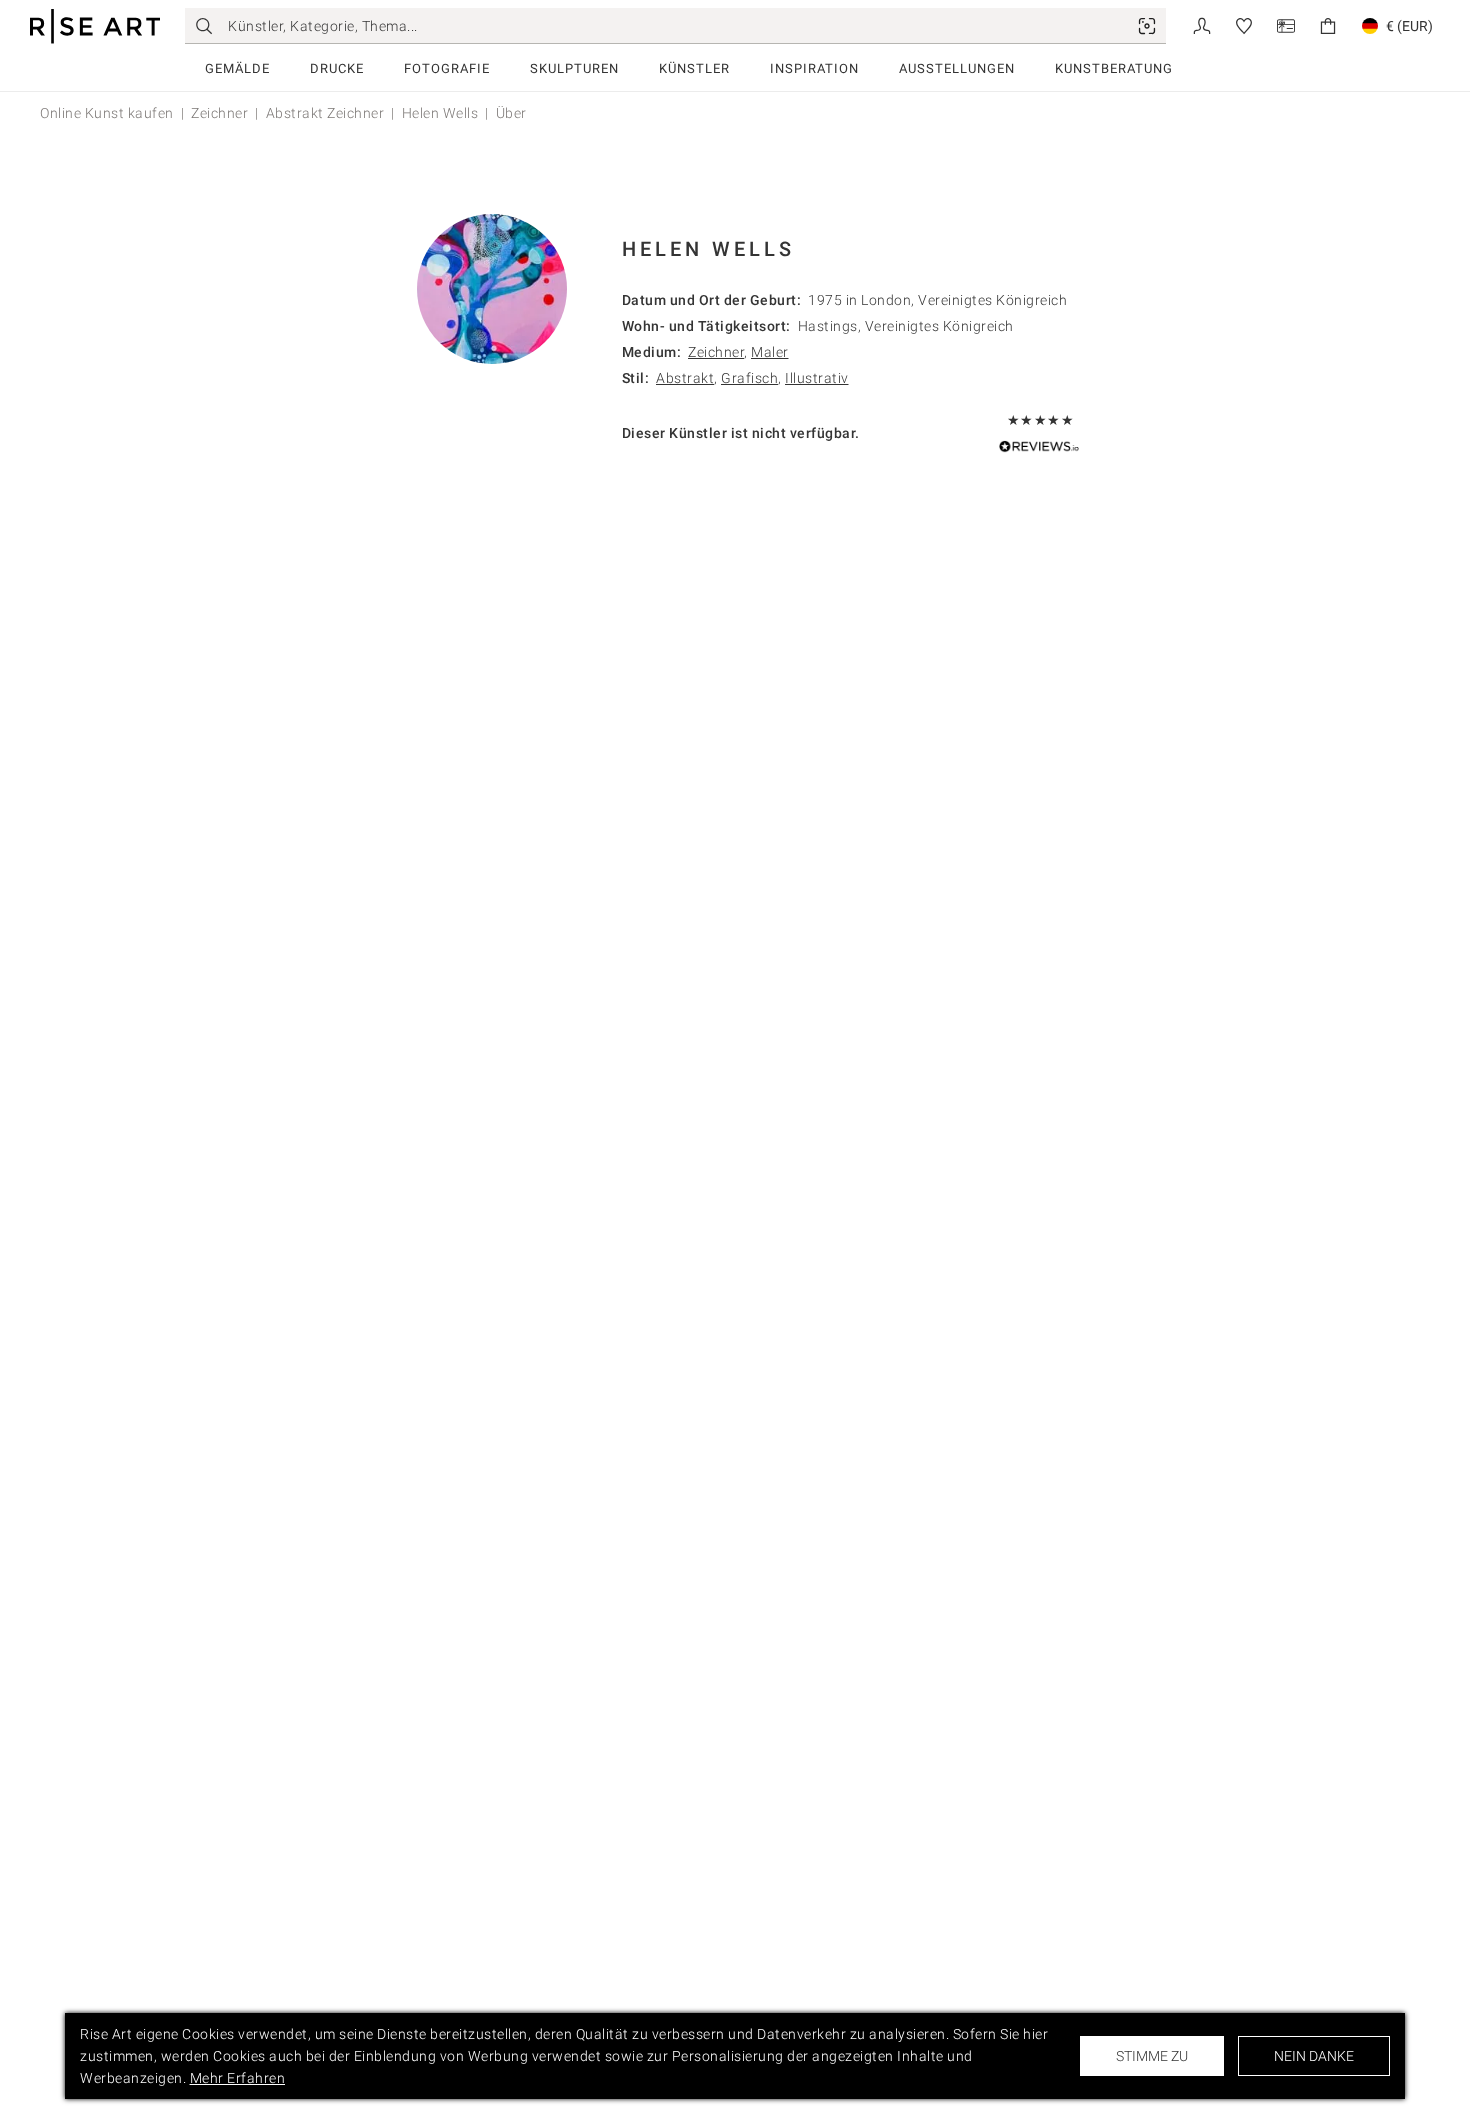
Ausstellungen (957, 68)
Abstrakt (685, 378)
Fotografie (447, 68)
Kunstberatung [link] (1114, 68)
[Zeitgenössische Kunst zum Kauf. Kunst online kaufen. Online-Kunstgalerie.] (95, 26)
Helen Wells (440, 113)
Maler (770, 352)
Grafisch (749, 378)
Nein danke (1314, 2056)
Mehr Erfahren (238, 2078)
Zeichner (219, 113)
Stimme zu (1152, 2056)
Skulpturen (574, 68)
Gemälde (237, 68)
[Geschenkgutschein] (1286, 24)
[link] (1147, 26)
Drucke (337, 68)
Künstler (694, 68)
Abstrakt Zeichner (325, 113)
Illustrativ (817, 378)
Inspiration (814, 68)
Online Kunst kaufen (107, 113)
